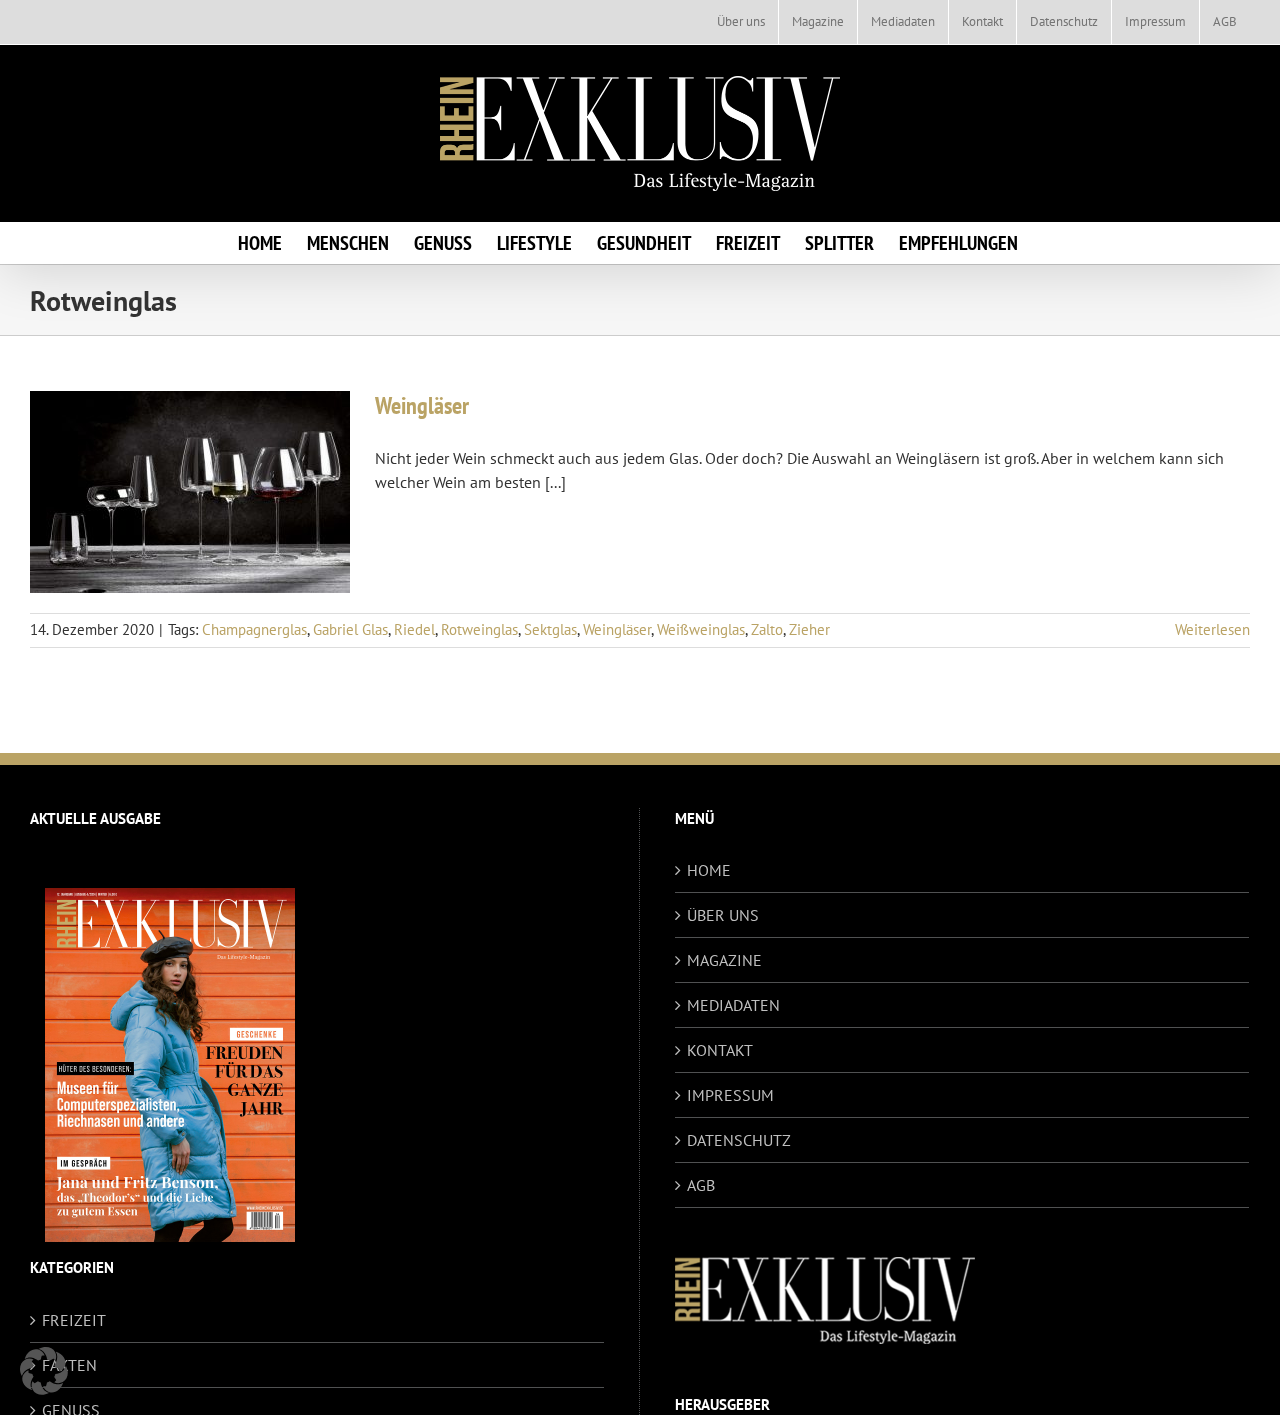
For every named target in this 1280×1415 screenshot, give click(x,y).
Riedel (414, 629)
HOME (709, 870)
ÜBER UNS (723, 915)
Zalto (767, 629)
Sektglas (550, 629)
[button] (44, 1371)
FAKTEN (69, 1365)
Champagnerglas (254, 629)
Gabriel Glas (350, 629)
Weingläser (422, 405)
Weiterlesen (1212, 629)
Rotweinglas (479, 629)
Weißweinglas (701, 629)
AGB (701, 1185)
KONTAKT (720, 1050)
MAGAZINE (724, 960)
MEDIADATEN (733, 1005)
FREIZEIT (74, 1320)
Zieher (809, 629)
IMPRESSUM (730, 1095)
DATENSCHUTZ (739, 1140)
